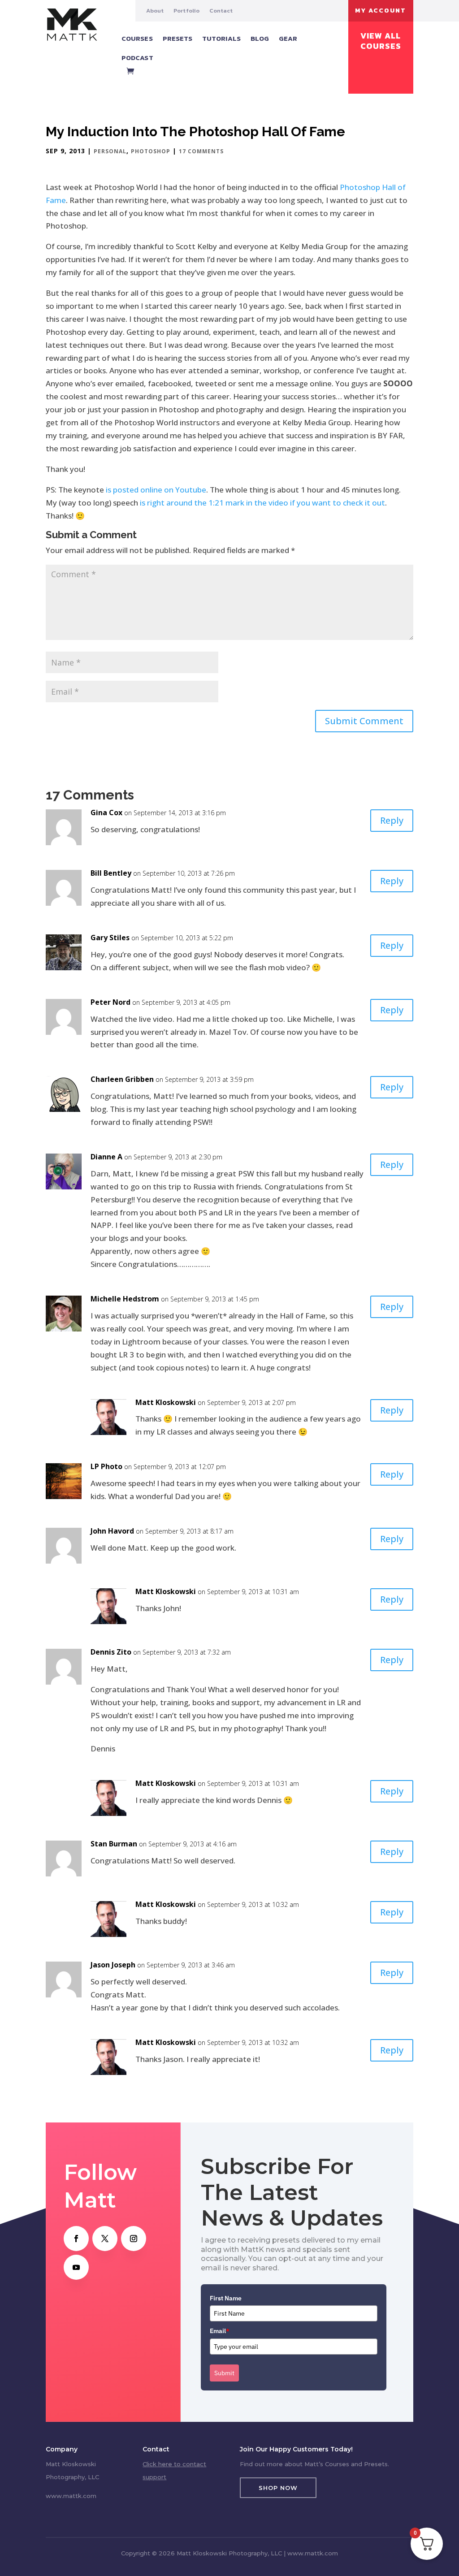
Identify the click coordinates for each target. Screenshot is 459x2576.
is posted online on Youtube (156, 490)
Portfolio (186, 11)
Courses (137, 38)
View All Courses (381, 41)
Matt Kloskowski (166, 1402)
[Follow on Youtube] (76, 2267)
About (155, 11)
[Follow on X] (105, 2239)
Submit (224, 2373)
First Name (226, 2298)
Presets (178, 38)
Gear (288, 38)
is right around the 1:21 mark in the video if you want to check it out (262, 503)
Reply (392, 820)
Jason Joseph (113, 1965)
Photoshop (151, 151)
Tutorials (221, 38)
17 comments (201, 151)
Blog (260, 38)
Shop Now (278, 2488)
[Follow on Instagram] (134, 2239)
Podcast (137, 58)
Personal (110, 151)
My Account (381, 11)
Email (220, 2331)
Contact (221, 11)
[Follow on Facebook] (76, 2239)
